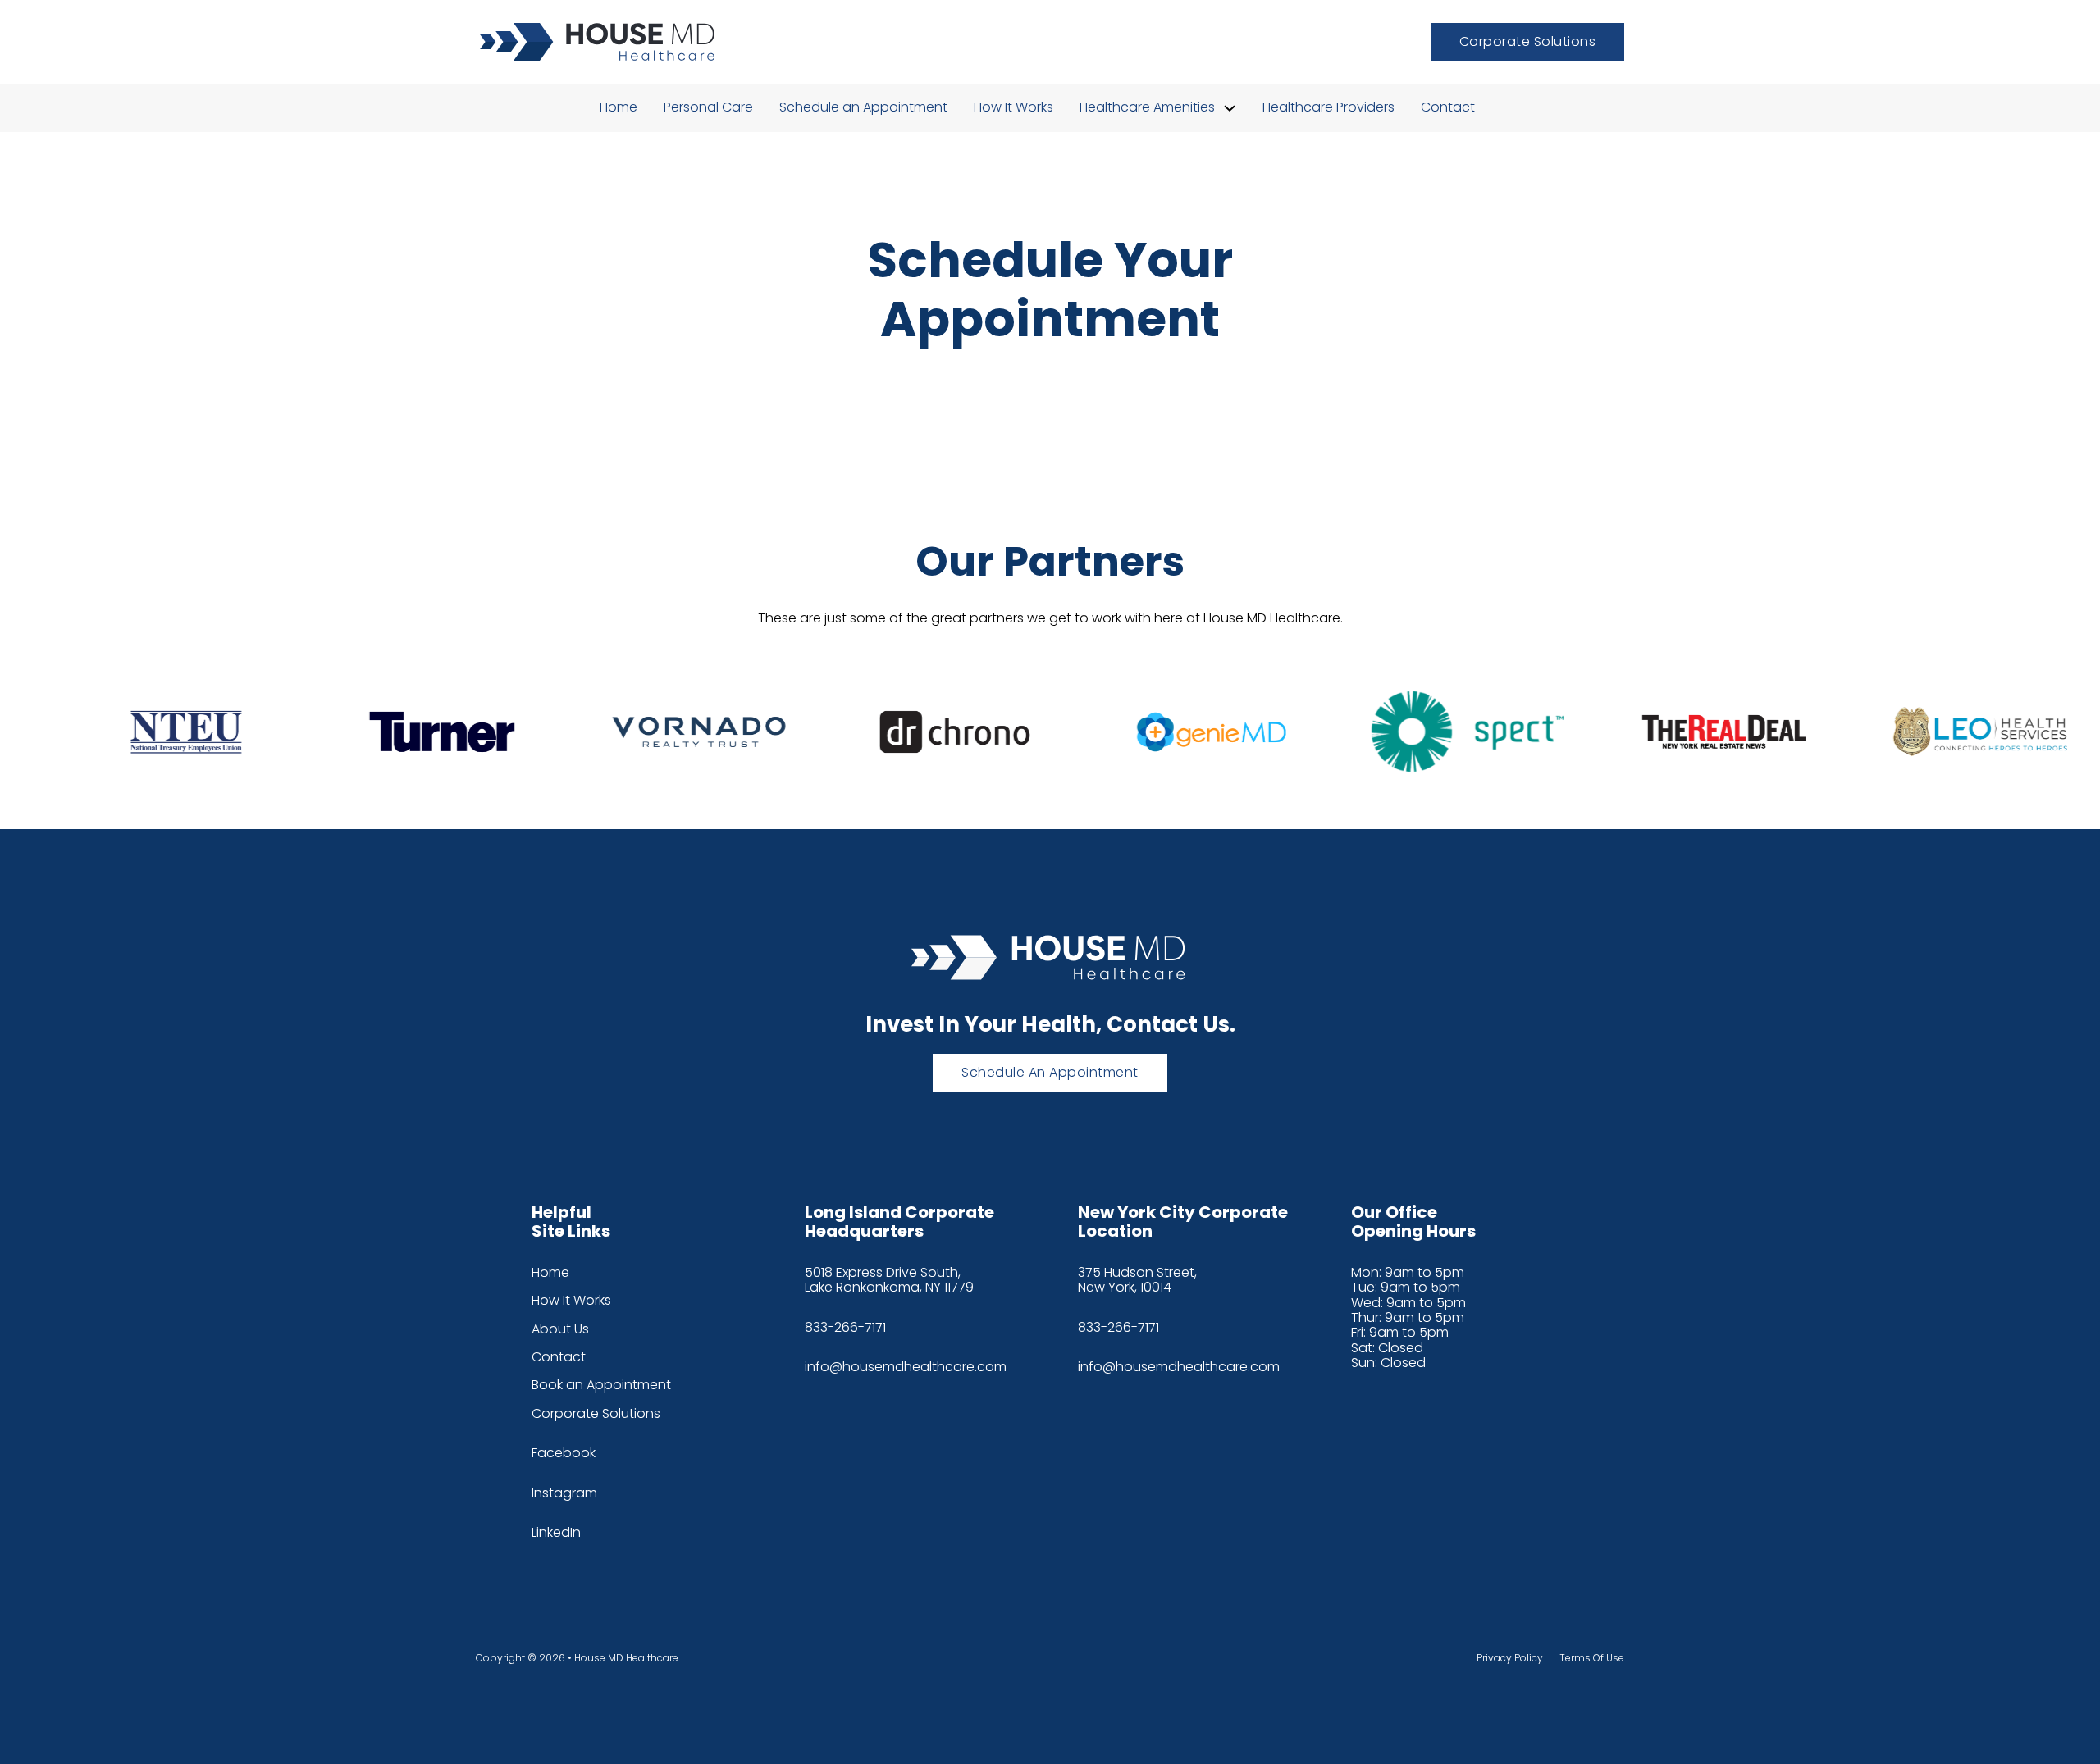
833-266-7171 (845, 1328)
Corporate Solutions (1528, 41)
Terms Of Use (1592, 1658)
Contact (1448, 107)
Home (619, 107)
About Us (560, 1329)
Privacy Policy (1510, 1658)
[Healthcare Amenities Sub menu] (1230, 108)
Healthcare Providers (1328, 107)
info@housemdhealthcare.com (906, 1367)
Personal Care (708, 107)
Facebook (564, 1453)
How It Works (1013, 107)
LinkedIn (556, 1533)
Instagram (564, 1493)
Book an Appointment (601, 1385)
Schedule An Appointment (1050, 1072)
